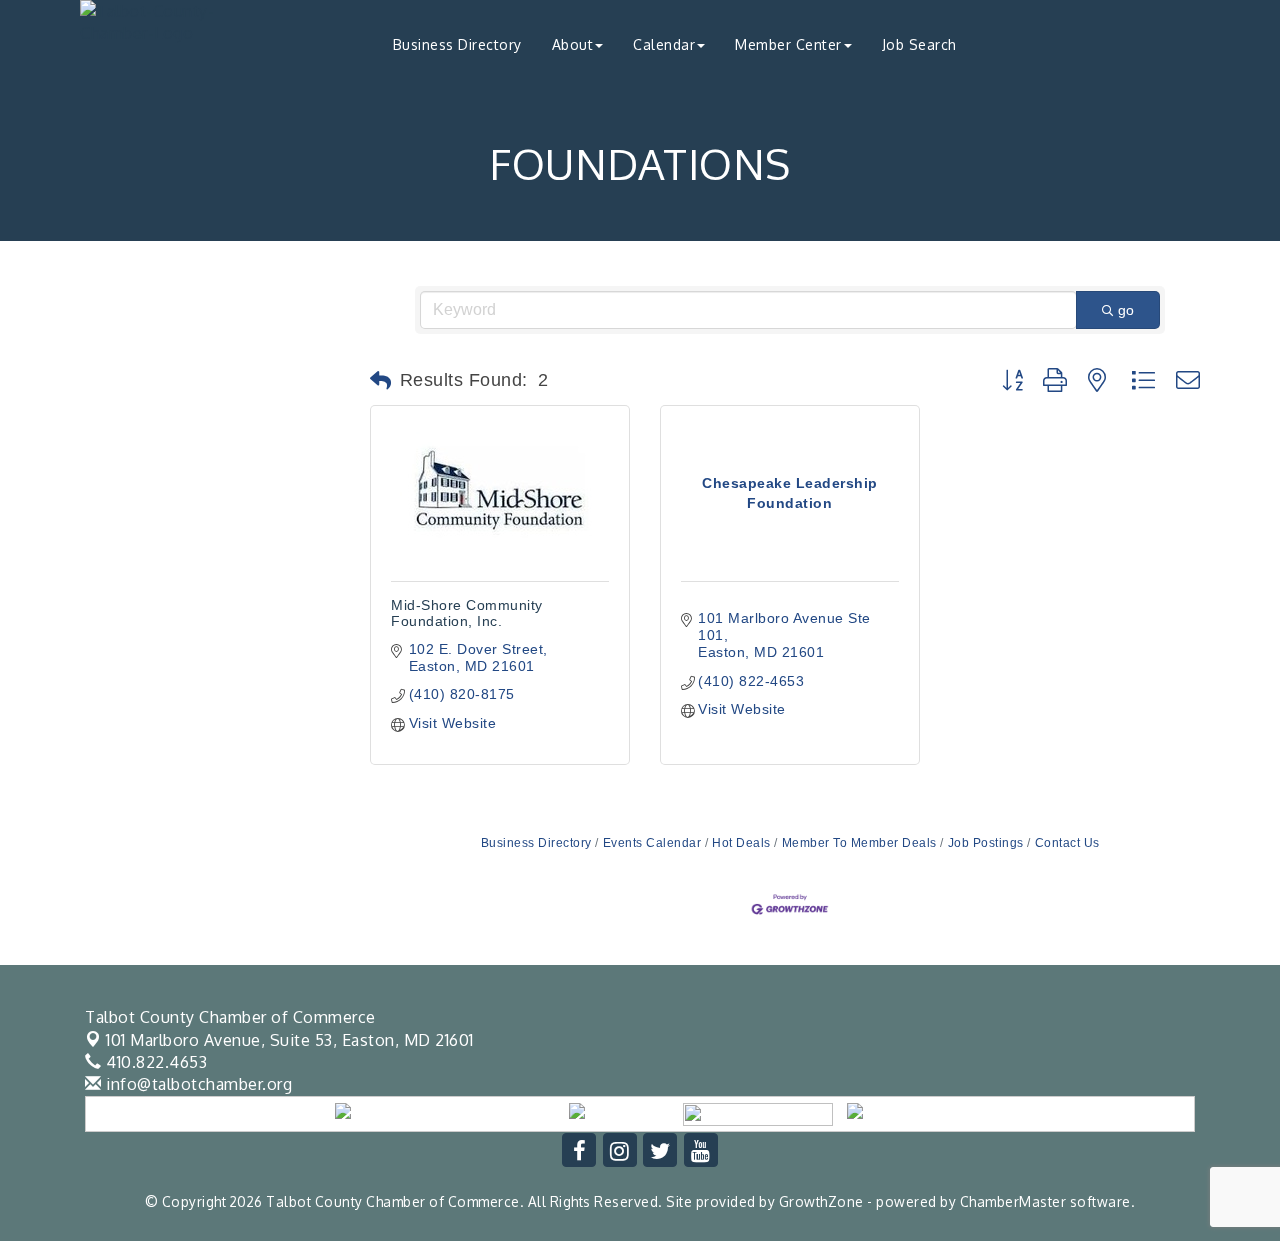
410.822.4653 (154, 1062)
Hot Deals (741, 843)
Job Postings (986, 843)
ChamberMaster (1013, 1201)
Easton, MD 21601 (290, 1040)
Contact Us (1067, 843)
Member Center (788, 44)
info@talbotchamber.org (197, 1084)
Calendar (664, 44)
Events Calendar (652, 843)
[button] (381, 381)
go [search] (1126, 310)
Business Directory (457, 44)
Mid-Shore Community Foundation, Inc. (467, 612)
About (573, 44)
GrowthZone (821, 1201)
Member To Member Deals (859, 843)
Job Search (919, 44)
